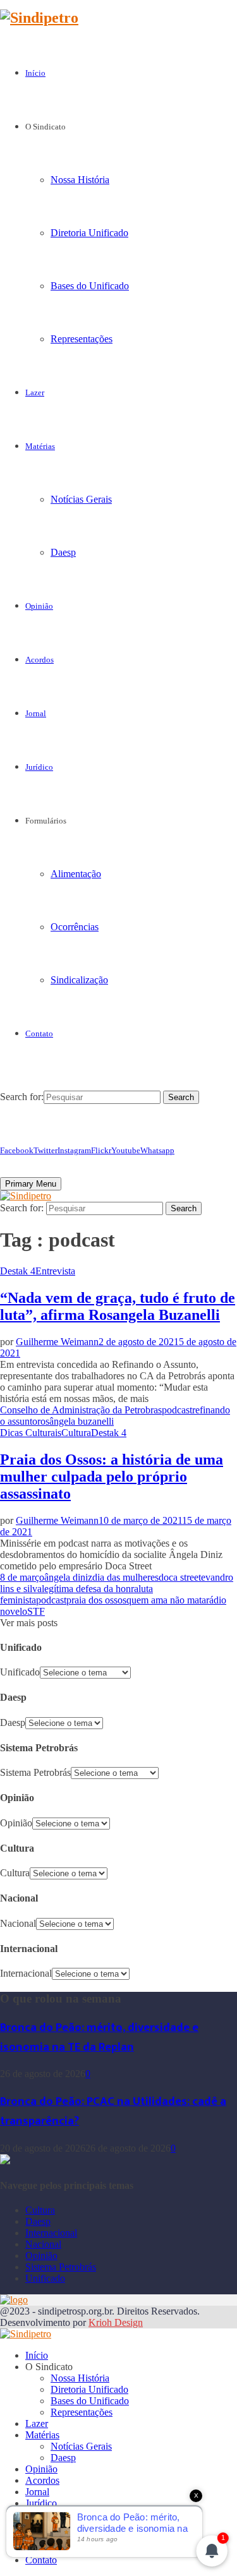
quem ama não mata (166, 1600)
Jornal (36, 713)
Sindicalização (79, 980)
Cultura (76, 1433)
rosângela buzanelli (76, 1421)
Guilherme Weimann (57, 1342)
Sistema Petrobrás (35, 1772)
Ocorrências (75, 927)
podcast (177, 1410)
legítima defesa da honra (90, 1589)
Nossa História (80, 180)
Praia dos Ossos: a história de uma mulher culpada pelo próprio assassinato (112, 1477)
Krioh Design (116, 2322)
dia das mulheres (125, 1577)
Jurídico (39, 767)
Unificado (20, 1672)
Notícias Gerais (81, 499)
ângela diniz (68, 1577)
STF (36, 1611)
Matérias (40, 446)
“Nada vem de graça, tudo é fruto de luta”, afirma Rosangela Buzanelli (118, 1306)
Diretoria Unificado (89, 233)
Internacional (26, 1973)
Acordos (39, 660)
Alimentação (76, 874)
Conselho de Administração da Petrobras (81, 1410)
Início (35, 73)
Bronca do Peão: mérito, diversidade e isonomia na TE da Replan (99, 2037)
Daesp (63, 552)
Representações (82, 339)
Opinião (39, 606)
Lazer (35, 392)
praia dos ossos (96, 1600)
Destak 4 (18, 1271)
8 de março (22, 1577)
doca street (180, 1577)
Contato (39, 1033)
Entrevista (55, 1271)
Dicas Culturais (31, 1433)
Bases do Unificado (90, 286)
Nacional (18, 1923)
